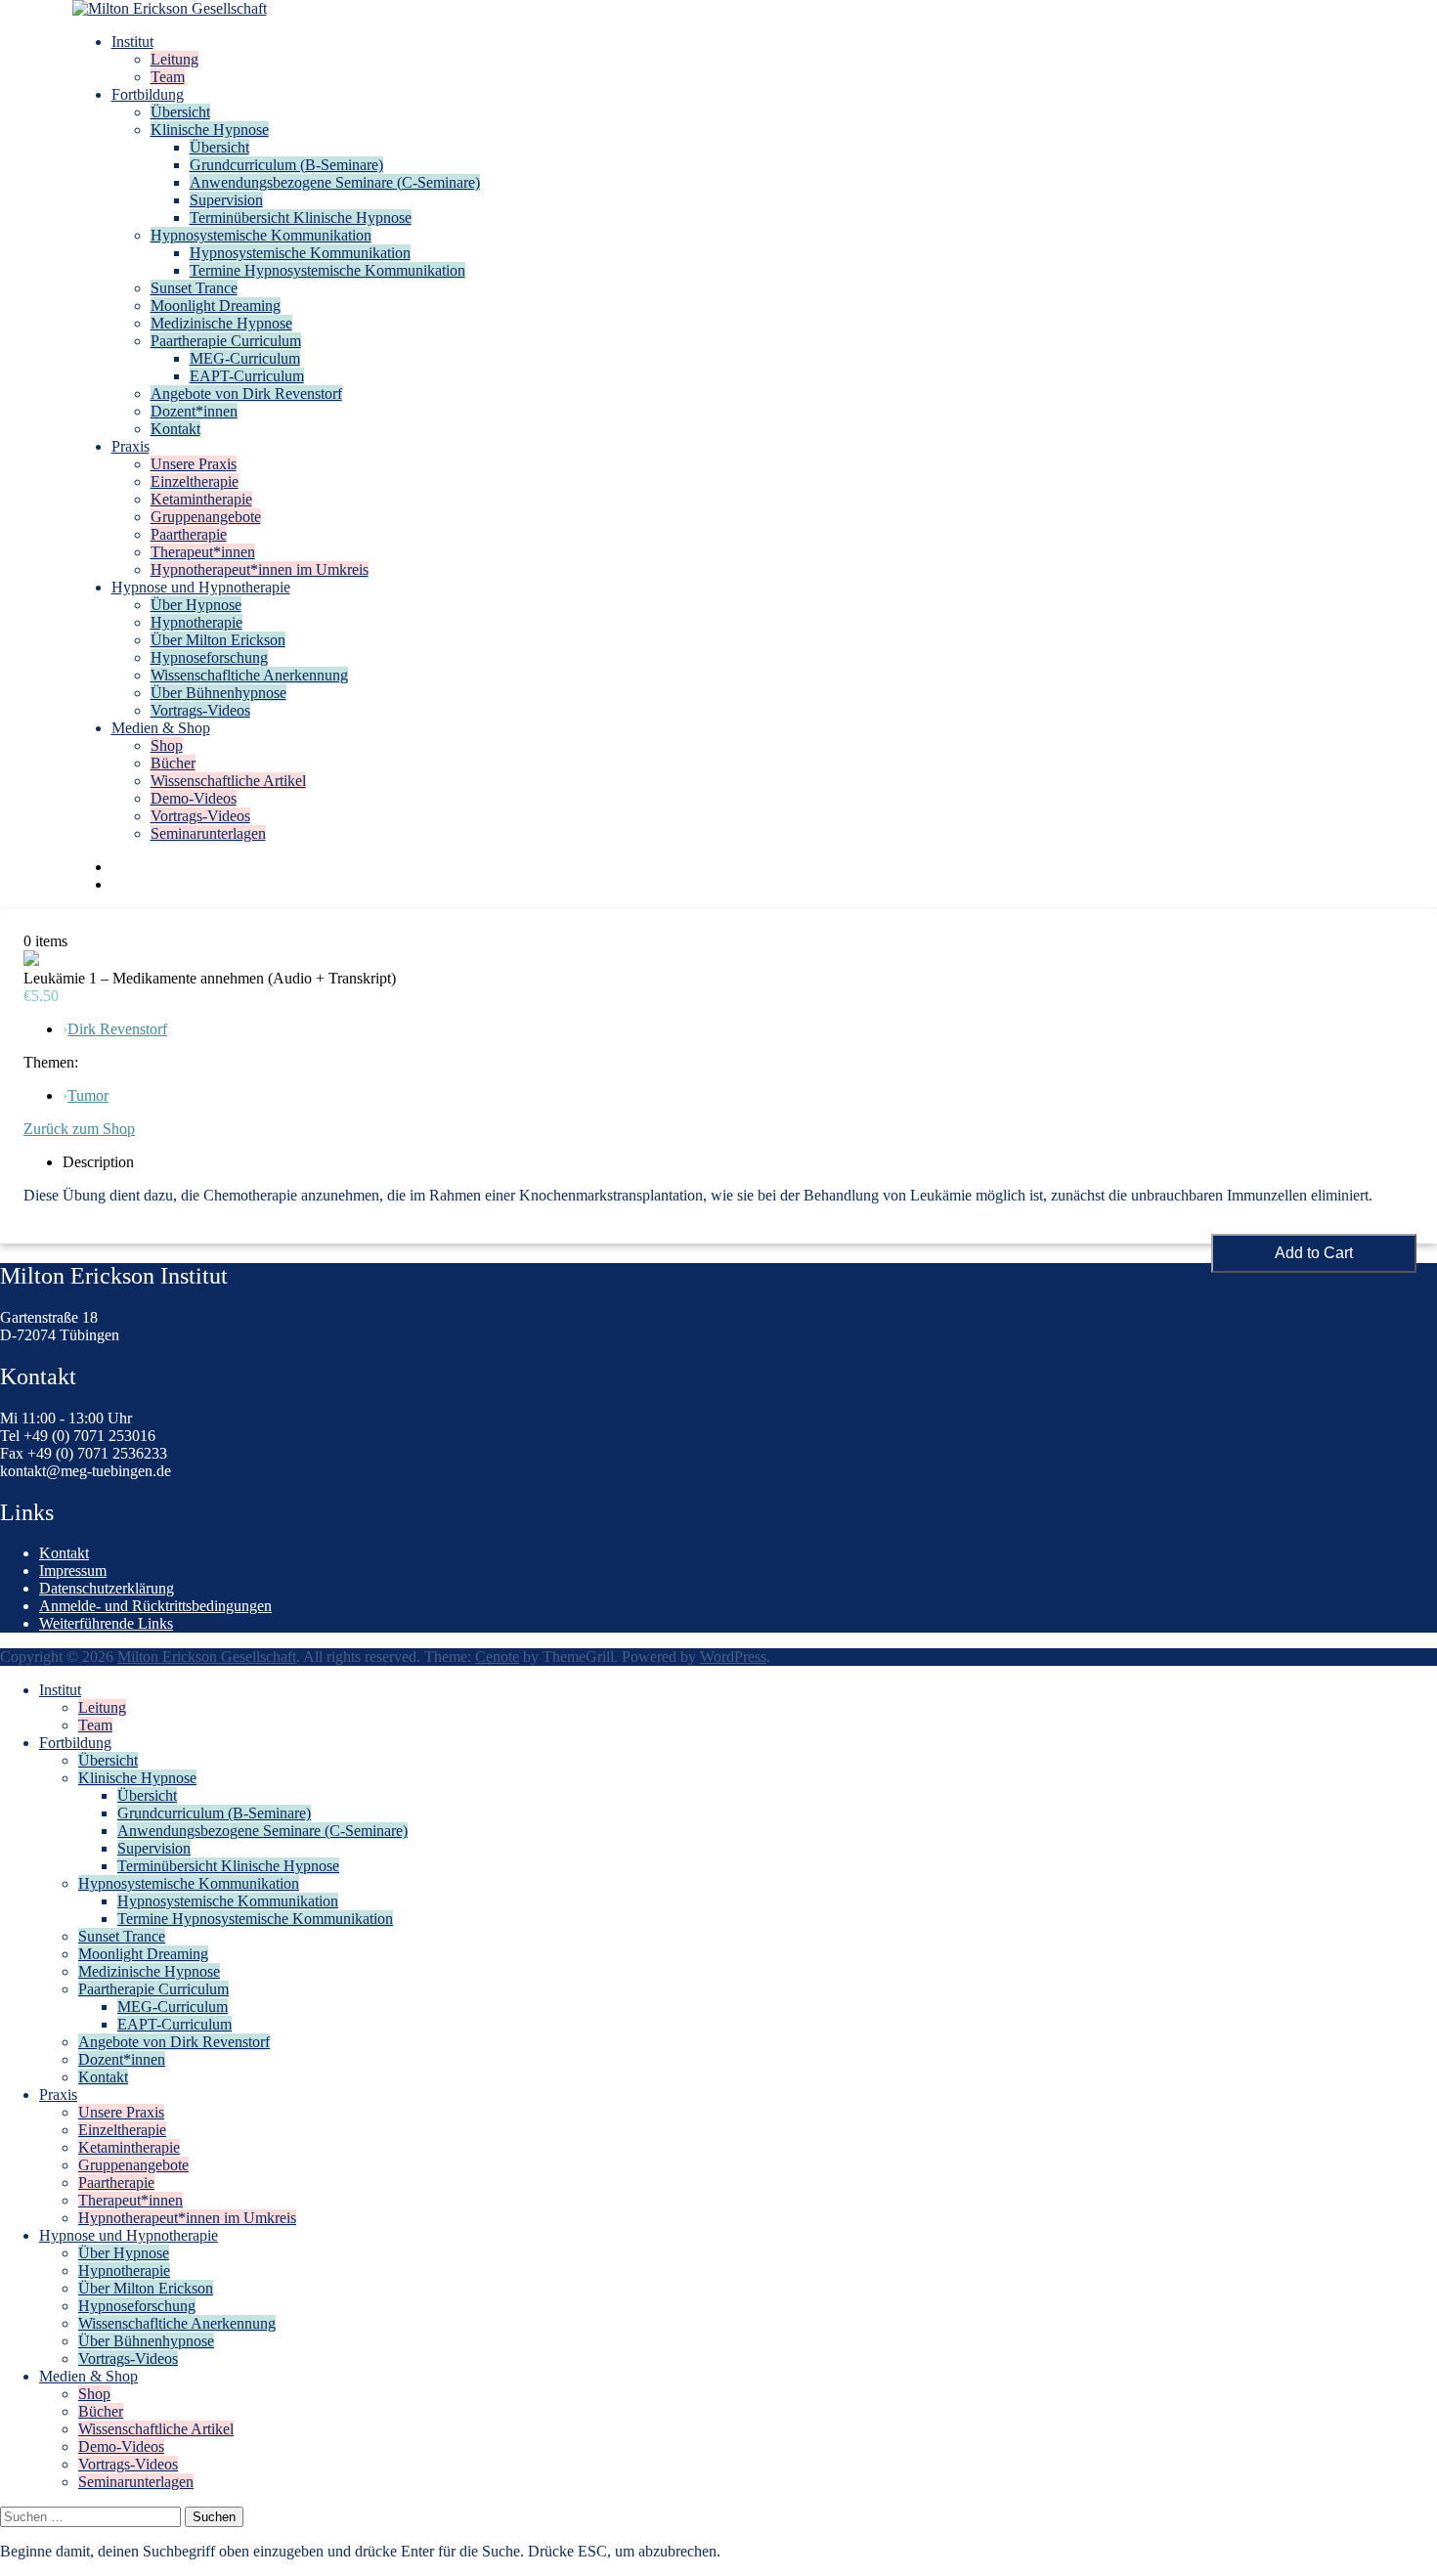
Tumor (88, 1095)
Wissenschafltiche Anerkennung (249, 675)
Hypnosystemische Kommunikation (261, 235)
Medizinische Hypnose (221, 323)
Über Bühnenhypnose (218, 693)
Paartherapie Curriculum (226, 341)
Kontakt (175, 429)
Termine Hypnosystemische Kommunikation (327, 270)
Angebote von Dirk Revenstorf (246, 393)
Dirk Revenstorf (117, 1029)
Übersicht (180, 112)
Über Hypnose (196, 605)
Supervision (226, 200)
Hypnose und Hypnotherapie (201, 587)
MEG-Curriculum (245, 358)
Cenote (497, 1657)
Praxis (131, 446)
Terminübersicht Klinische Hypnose (301, 218)
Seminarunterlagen (208, 833)
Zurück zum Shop (79, 1129)
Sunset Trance (194, 288)
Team (168, 77)
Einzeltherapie (195, 481)
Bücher (173, 763)
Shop (167, 745)
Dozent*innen (194, 411)
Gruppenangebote (206, 517)
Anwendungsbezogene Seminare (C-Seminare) (335, 182)
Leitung (174, 59)
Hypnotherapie (196, 622)
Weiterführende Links (106, 1623)
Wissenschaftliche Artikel (228, 781)
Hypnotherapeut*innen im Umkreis (260, 569)
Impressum (73, 1571)
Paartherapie (189, 534)
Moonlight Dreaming (216, 306)
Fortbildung (148, 94)
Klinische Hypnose (210, 130)
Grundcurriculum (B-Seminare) (286, 165)
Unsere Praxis (194, 464)
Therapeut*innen (203, 552)
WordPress (733, 1657)
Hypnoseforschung (209, 657)
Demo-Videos (194, 798)
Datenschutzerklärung (107, 1588)
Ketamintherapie (201, 499)
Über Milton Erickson (218, 640)
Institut (132, 42)
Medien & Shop (161, 728)
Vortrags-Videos (200, 710)
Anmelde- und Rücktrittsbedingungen (155, 1606)
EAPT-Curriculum (247, 376)
